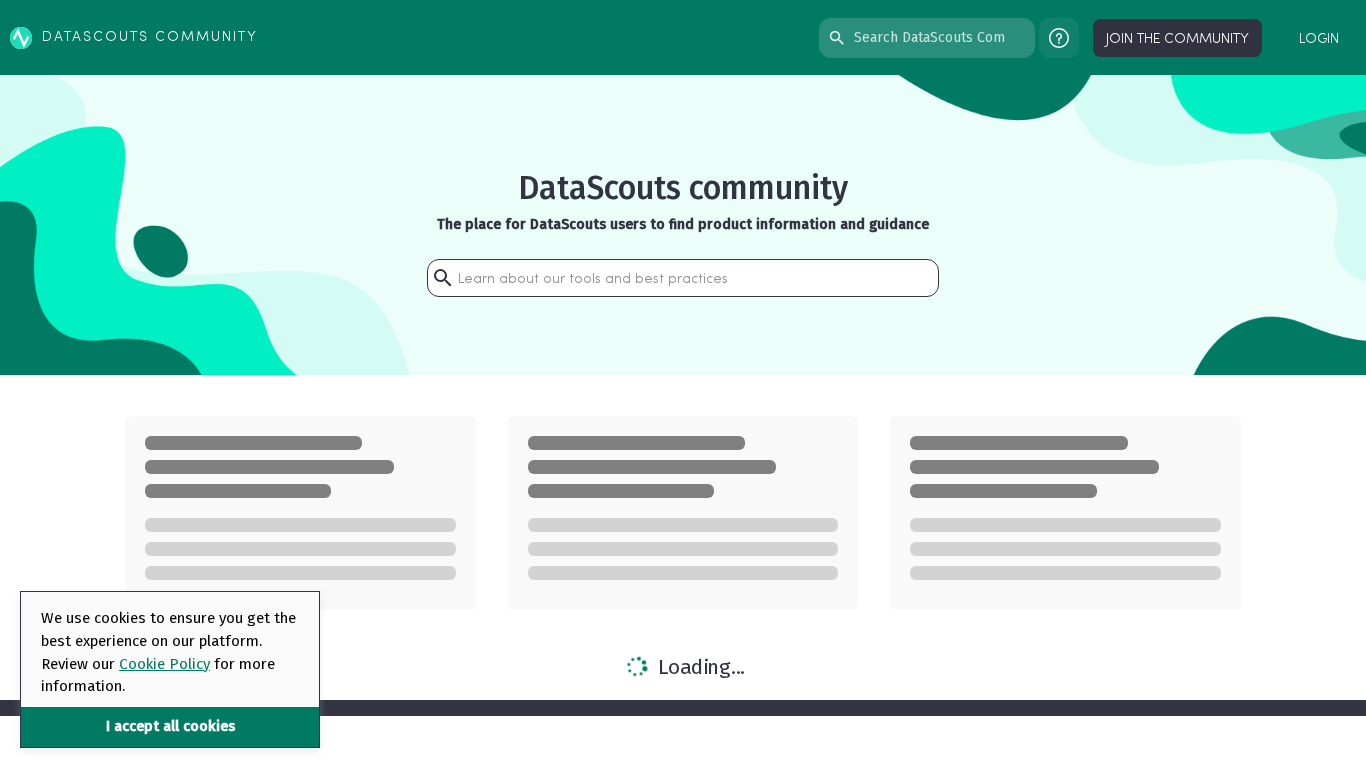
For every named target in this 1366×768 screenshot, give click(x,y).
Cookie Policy (164, 664)
